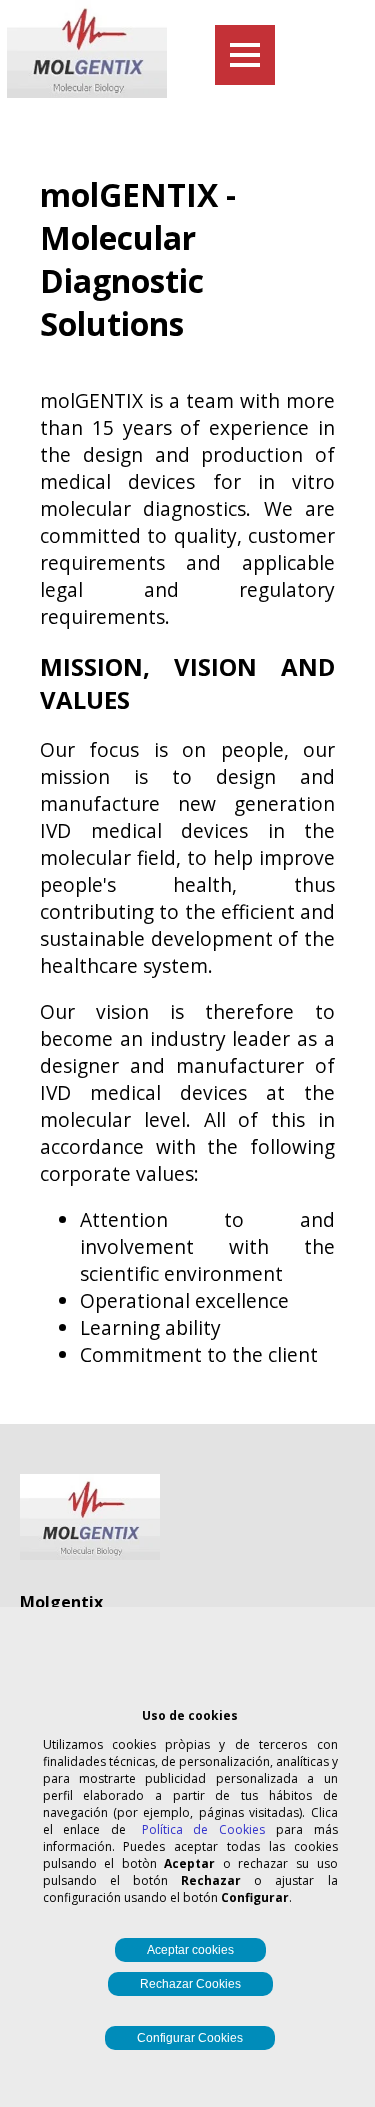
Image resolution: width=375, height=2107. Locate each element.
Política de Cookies (203, 1829)
